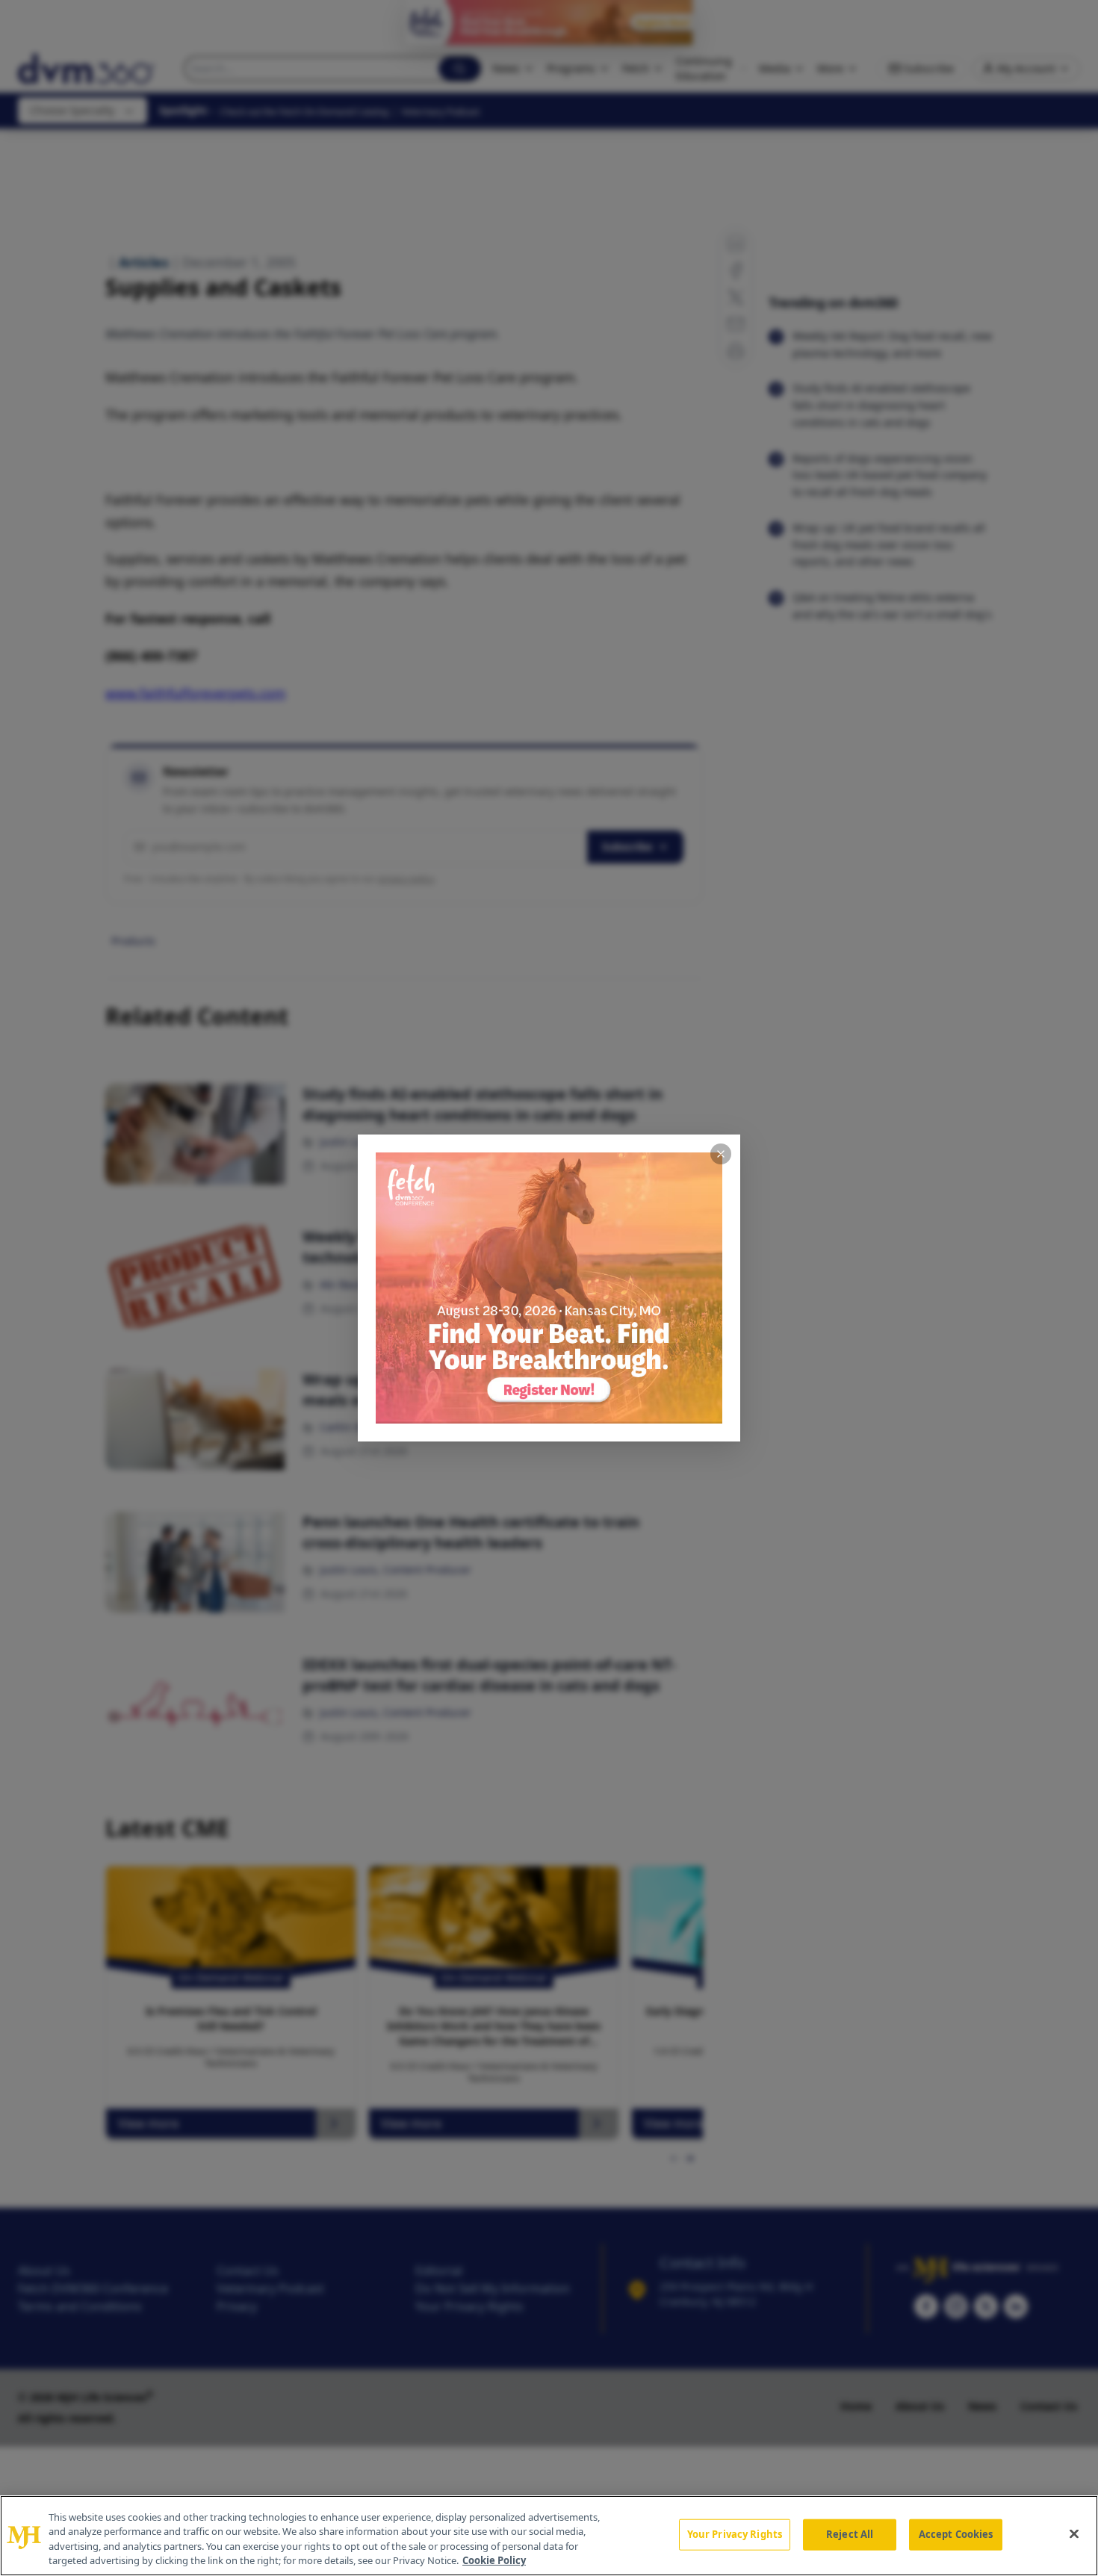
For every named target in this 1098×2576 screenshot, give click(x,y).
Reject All (850, 2534)
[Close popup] (721, 1154)
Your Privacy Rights (735, 2534)
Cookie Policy (494, 2560)
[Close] (1074, 2533)
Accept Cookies (956, 2534)
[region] (549, 2536)
